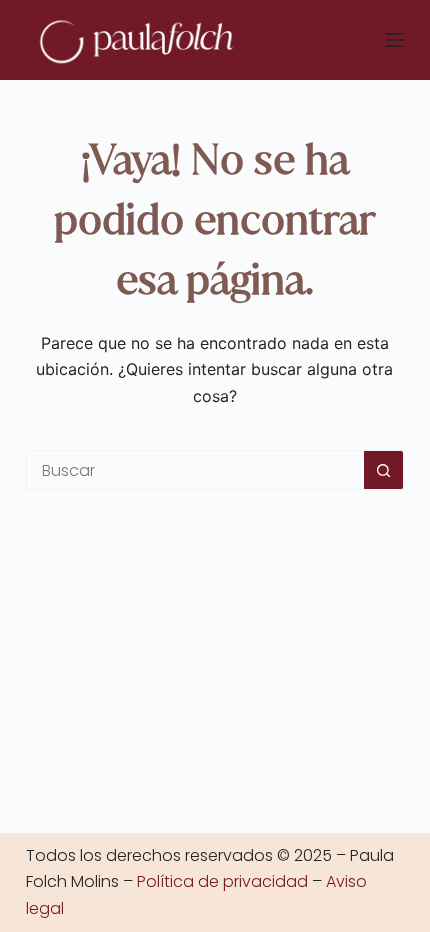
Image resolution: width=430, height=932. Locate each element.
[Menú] (395, 40)
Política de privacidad (222, 881)
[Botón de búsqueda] (384, 470)
